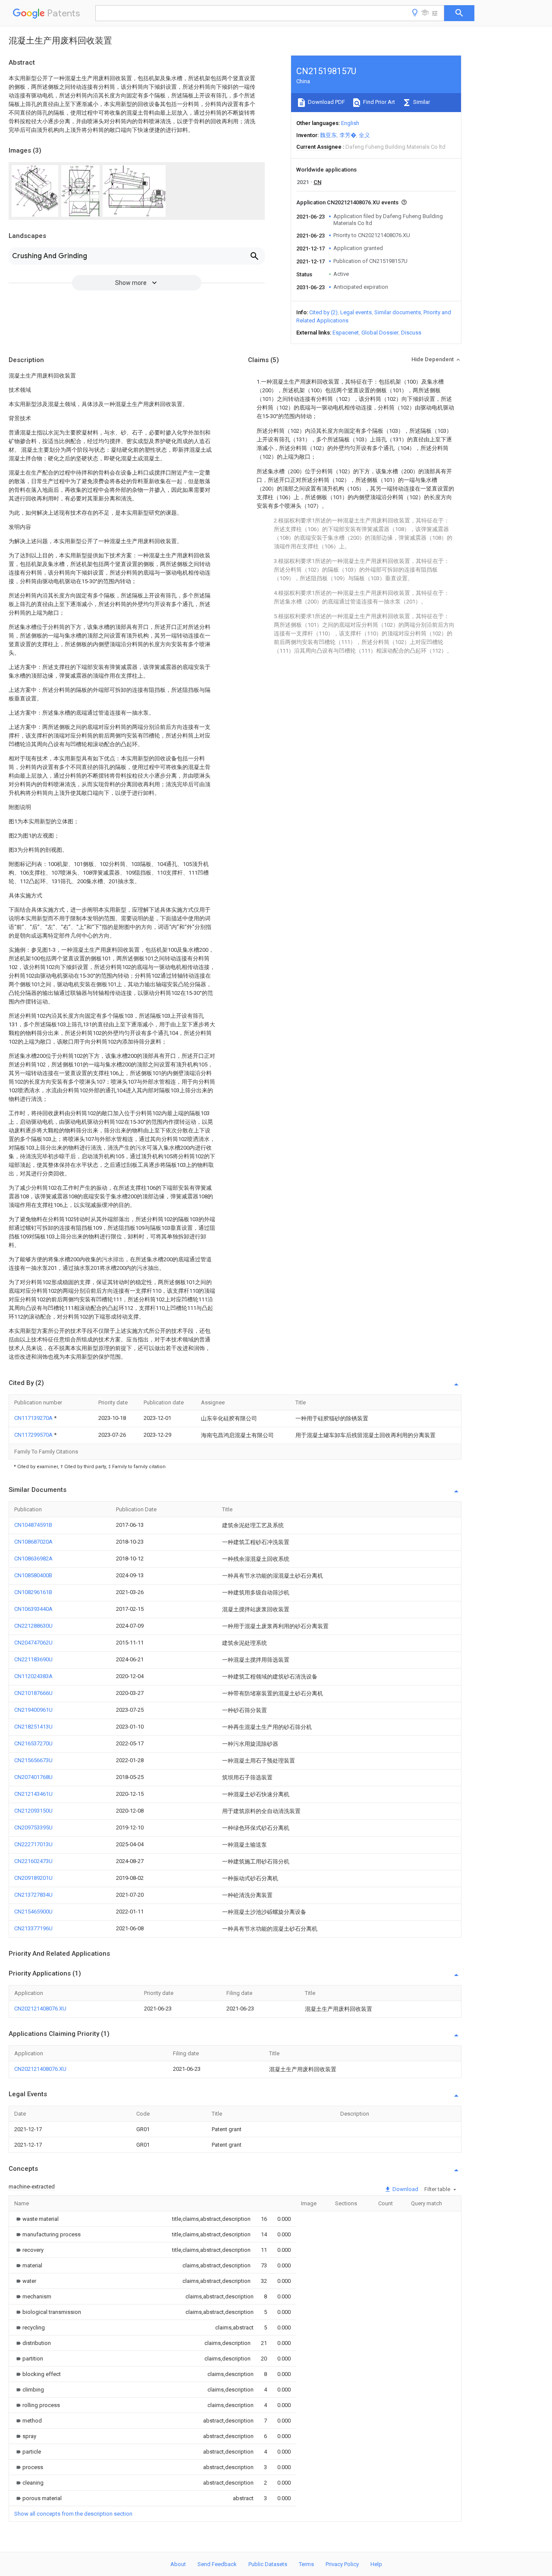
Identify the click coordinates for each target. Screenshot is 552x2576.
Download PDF (326, 102)
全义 (364, 135)
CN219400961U (33, 1710)
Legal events (356, 312)
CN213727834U (33, 1895)
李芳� (348, 135)
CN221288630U (33, 1626)
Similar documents (398, 312)
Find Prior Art (378, 102)
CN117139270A (34, 1418)
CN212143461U (33, 1794)
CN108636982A (33, 1558)
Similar (421, 102)
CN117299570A (34, 1435)
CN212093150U (33, 1811)
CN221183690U (33, 1659)
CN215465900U (33, 1912)
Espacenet (346, 333)
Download (405, 2189)
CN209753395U (33, 1827)
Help (376, 2564)
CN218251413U (33, 1727)
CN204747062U (33, 1643)
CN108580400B (33, 1575)
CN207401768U (33, 1777)
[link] (36, 2219)
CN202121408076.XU (40, 2009)
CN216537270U (33, 1743)
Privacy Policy (342, 2564)
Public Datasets (268, 2564)
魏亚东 (328, 135)
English (350, 123)
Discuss (411, 333)
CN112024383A (33, 1676)
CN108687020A (33, 1542)
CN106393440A (33, 1609)
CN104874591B (33, 1525)
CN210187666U (33, 1693)
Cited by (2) (323, 312)
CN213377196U (33, 1928)
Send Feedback (217, 2564)
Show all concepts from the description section (73, 2514)
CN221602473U (33, 1861)
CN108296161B (33, 1592)
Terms (306, 2564)
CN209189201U (33, 1878)
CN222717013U (33, 1844)
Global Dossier (380, 333)
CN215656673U (33, 1760)
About (178, 2564)
